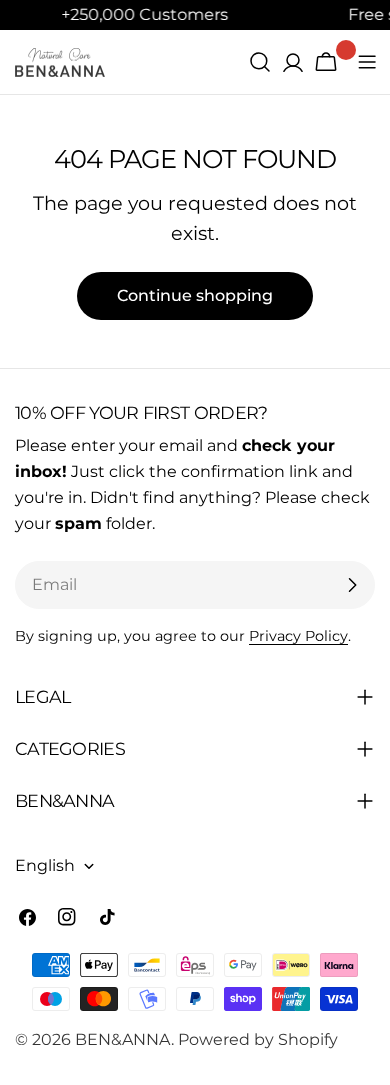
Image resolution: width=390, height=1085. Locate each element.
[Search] (260, 62)
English (45, 865)
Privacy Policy (298, 636)
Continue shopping (195, 295)
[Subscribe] (352, 585)
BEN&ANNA (123, 1039)
